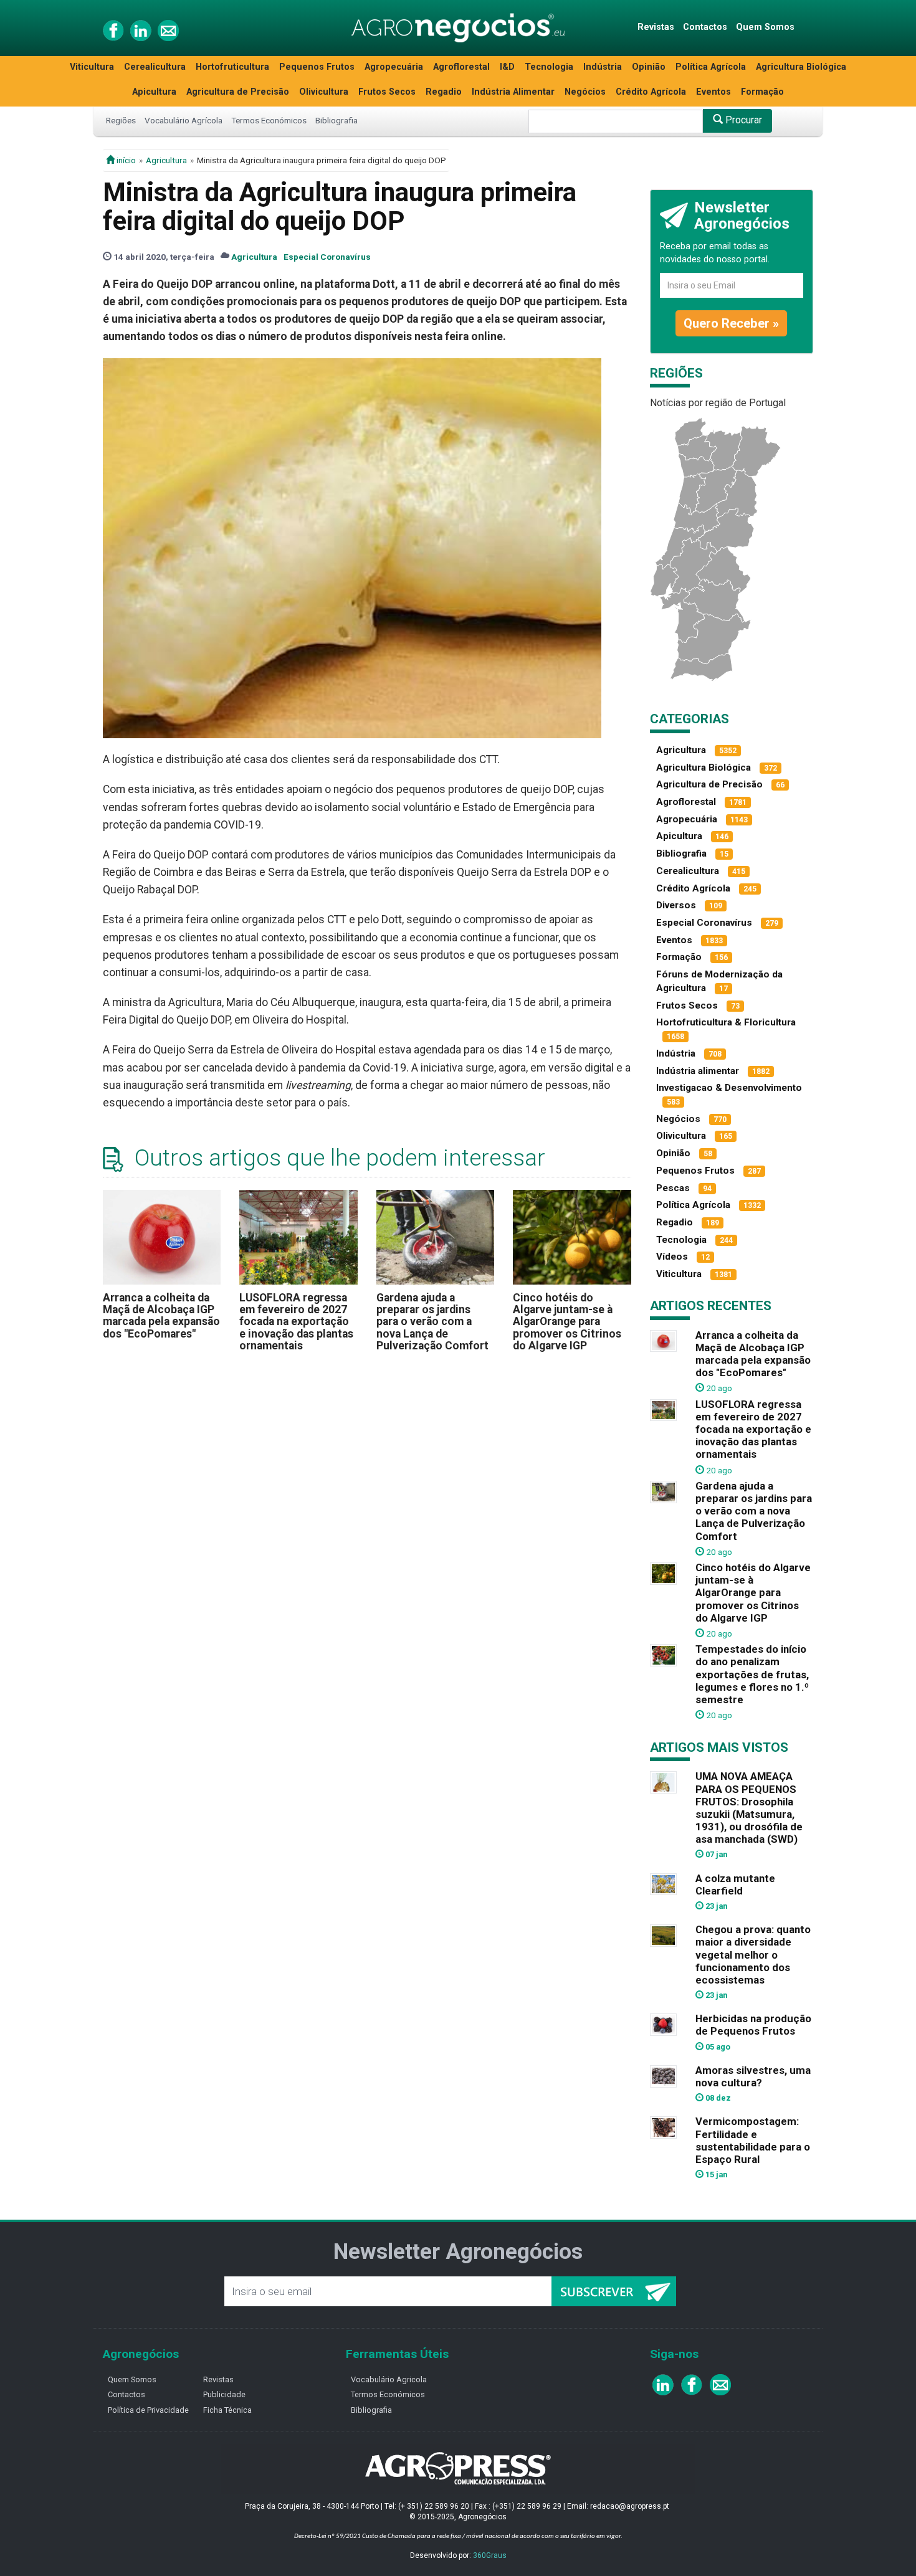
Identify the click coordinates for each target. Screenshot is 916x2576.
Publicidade (224, 2394)
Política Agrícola (711, 67)
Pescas (673, 1188)
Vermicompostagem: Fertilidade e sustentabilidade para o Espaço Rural (753, 2140)
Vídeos (672, 1257)
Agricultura (166, 160)
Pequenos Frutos (317, 67)
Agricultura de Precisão (238, 92)
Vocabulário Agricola (389, 2379)
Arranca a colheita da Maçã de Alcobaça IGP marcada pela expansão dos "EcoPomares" (161, 1316)
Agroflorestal (461, 67)
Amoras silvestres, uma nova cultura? (753, 2076)
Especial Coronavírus (327, 257)
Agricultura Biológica (801, 67)
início (125, 160)
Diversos (676, 905)
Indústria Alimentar (513, 92)
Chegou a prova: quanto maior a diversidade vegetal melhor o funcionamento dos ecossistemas (753, 1955)
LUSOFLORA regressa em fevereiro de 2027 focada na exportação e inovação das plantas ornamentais (296, 1322)
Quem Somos (765, 27)
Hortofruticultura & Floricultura (726, 1022)
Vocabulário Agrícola (184, 120)
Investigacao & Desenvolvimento (729, 1088)
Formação (762, 92)
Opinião (649, 67)
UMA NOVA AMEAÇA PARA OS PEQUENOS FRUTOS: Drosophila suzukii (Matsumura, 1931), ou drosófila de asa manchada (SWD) (749, 1808)
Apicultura (154, 92)
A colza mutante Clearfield (735, 1884)
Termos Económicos (269, 120)
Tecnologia (549, 67)
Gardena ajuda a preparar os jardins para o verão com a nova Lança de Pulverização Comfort (432, 1322)
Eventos (713, 92)
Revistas (656, 27)
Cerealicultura (155, 67)
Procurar (742, 120)
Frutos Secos (387, 92)
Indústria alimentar (698, 1071)
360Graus (490, 2555)
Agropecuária (394, 67)
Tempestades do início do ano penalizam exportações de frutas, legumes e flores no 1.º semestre (752, 1674)
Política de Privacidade (148, 2410)
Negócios (585, 92)
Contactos (705, 27)
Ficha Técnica (227, 2410)
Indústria (603, 67)
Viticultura (92, 67)
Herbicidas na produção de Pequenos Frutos (753, 2025)
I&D (507, 67)
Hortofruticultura (232, 67)
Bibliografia (336, 120)
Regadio (444, 92)
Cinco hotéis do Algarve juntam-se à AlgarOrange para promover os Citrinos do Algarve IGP (567, 1322)
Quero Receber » (731, 323)
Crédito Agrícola (651, 92)
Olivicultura (324, 92)
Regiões (121, 120)
